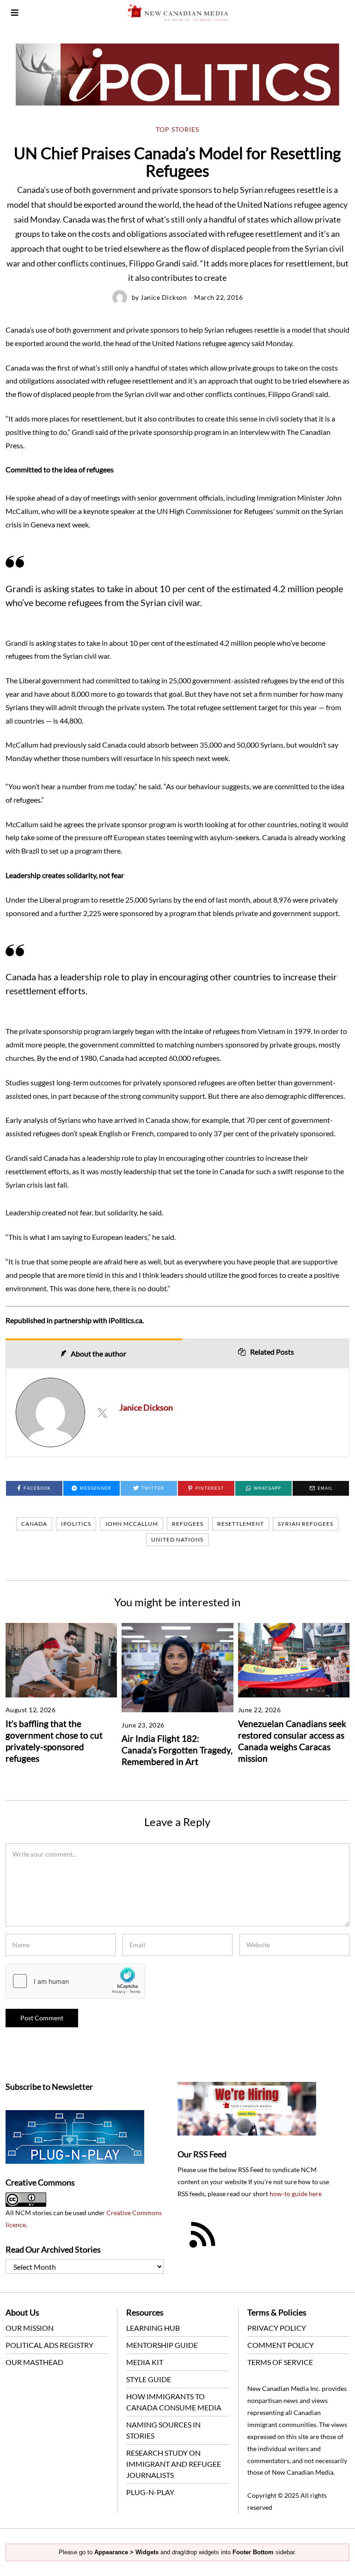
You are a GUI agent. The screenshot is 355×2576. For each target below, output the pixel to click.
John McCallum (132, 1524)
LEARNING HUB (153, 2328)
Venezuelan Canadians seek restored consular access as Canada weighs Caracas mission (292, 1741)
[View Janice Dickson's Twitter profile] (102, 1412)
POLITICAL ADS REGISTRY (49, 2345)
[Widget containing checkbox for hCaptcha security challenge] (75, 1981)
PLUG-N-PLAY (150, 2492)
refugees (188, 1524)
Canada (34, 1524)
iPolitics (76, 1524)
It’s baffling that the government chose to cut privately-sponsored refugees (54, 1741)
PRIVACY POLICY (277, 2328)
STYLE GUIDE (149, 2379)
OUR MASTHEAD (34, 2362)
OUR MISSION (30, 2328)
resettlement (241, 1524)
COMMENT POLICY (281, 2345)
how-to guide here (296, 2194)
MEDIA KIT (145, 2362)
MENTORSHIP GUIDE (162, 2345)
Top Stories (177, 130)
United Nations (177, 1539)
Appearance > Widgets (126, 2552)
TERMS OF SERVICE (280, 2362)
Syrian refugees (306, 1524)
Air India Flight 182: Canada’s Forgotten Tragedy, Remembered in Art (177, 1750)
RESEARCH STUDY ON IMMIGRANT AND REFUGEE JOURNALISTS (174, 2464)
